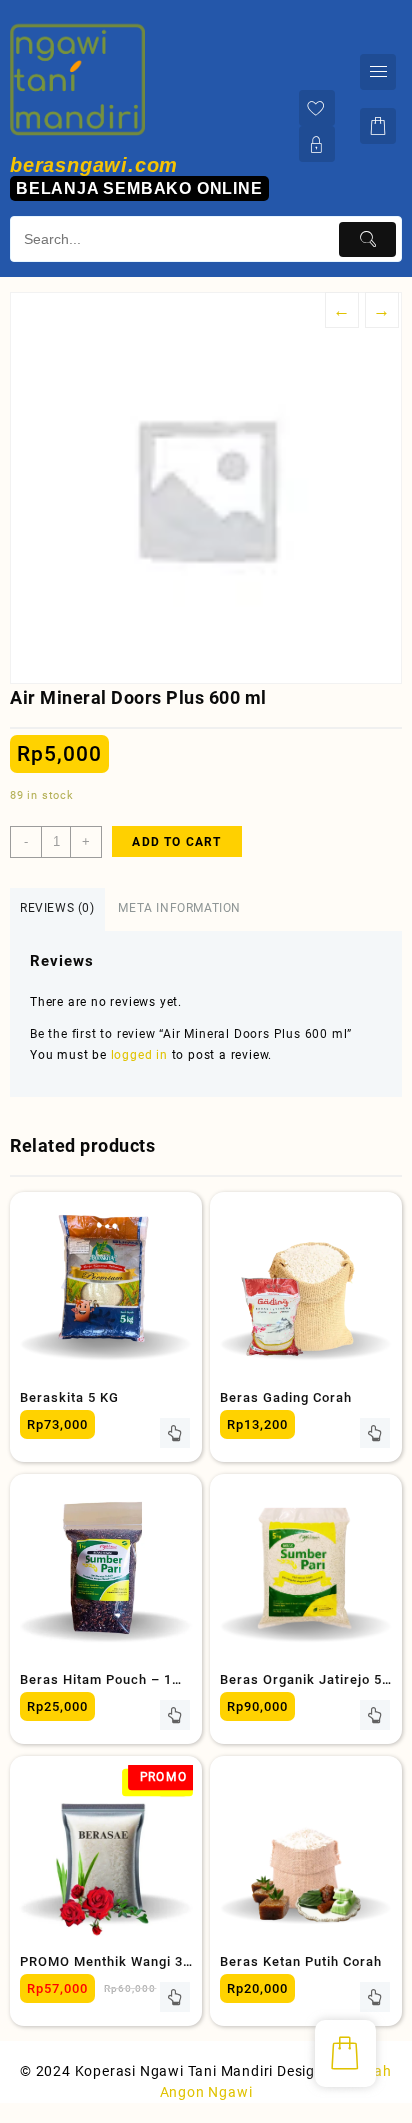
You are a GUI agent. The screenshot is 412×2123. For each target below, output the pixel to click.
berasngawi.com (94, 165)
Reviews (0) (57, 908)
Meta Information (179, 908)
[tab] (57, 909)
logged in (139, 1055)
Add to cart (176, 842)
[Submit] (367, 239)
